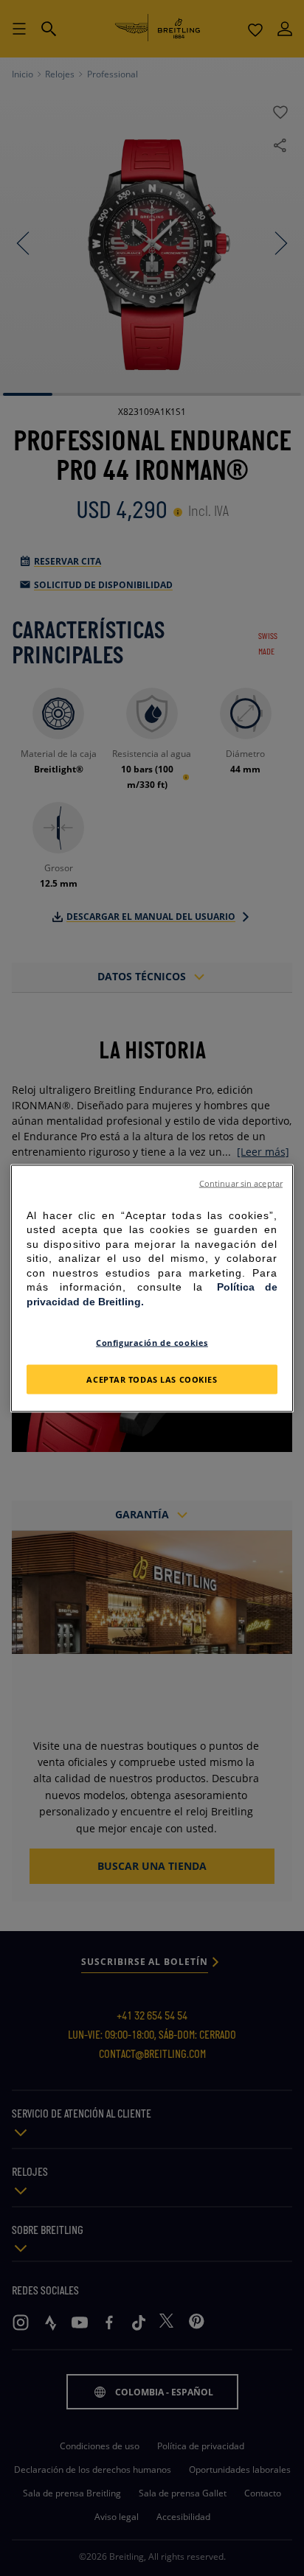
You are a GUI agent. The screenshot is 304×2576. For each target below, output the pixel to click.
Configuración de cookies (152, 1342)
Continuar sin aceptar (241, 1183)
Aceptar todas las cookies (152, 1379)
